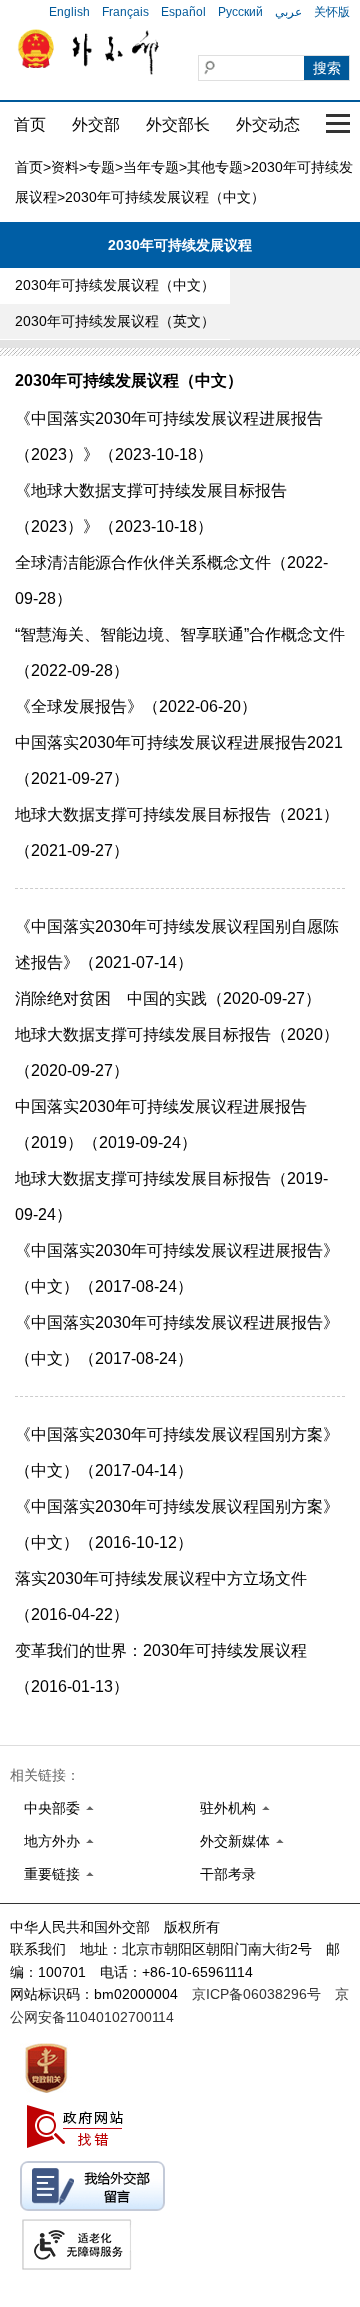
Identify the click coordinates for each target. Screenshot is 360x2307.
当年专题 (151, 167)
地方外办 (52, 1841)
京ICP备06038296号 (256, 1994)
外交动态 (268, 124)
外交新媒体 (235, 1841)
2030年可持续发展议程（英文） (115, 321)
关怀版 (332, 12)
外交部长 (178, 124)
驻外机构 (228, 1808)
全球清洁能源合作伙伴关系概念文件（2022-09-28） (171, 580)
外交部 (96, 124)
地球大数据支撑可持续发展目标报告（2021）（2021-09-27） (177, 832)
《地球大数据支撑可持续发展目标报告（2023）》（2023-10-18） (151, 508)
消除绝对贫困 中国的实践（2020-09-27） (168, 998)
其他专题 (215, 167)
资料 (65, 167)
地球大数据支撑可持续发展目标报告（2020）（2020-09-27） (177, 1052)
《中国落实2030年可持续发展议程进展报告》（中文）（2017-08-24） (177, 1268)
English (69, 12)
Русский (240, 12)
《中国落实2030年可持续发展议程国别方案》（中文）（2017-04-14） (177, 1452)
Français (125, 12)
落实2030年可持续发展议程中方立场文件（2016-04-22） (161, 1596)
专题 (101, 167)
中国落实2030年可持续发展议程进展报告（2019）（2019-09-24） (161, 1124)
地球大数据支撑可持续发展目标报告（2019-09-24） (171, 1196)
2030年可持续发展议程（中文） (115, 285)
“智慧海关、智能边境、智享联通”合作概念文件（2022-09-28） (180, 652)
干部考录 (228, 1874)
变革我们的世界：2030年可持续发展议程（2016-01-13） (161, 1668)
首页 (30, 124)
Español (183, 12)
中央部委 (52, 1808)
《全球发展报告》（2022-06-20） (136, 706)
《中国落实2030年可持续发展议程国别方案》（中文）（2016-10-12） (177, 1524)
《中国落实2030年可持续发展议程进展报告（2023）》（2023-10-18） (169, 436)
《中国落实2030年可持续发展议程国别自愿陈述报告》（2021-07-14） (177, 944)
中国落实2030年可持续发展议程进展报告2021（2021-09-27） (179, 760)
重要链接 (52, 1874)
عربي (288, 12)
